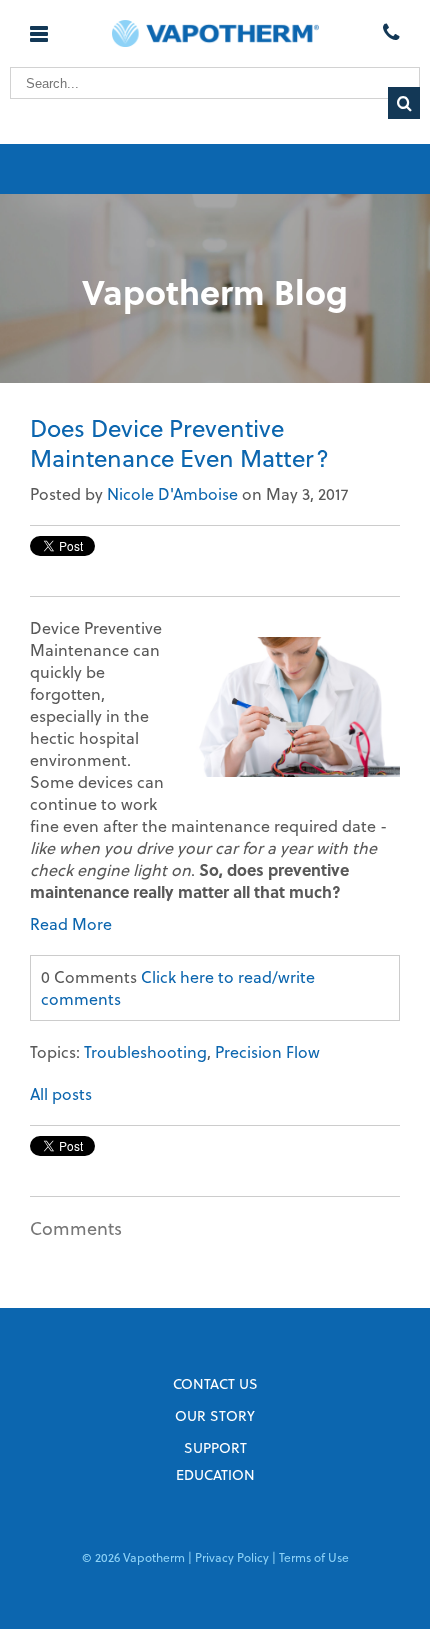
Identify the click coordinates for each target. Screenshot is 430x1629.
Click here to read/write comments (178, 987)
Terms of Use (314, 1557)
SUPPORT (215, 1447)
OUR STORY (215, 1415)
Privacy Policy (232, 1557)
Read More (71, 923)
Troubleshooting (145, 1051)
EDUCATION (215, 1474)
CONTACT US (215, 1383)
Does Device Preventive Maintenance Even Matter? (179, 442)
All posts (61, 1093)
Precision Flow (267, 1051)
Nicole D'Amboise (172, 493)
